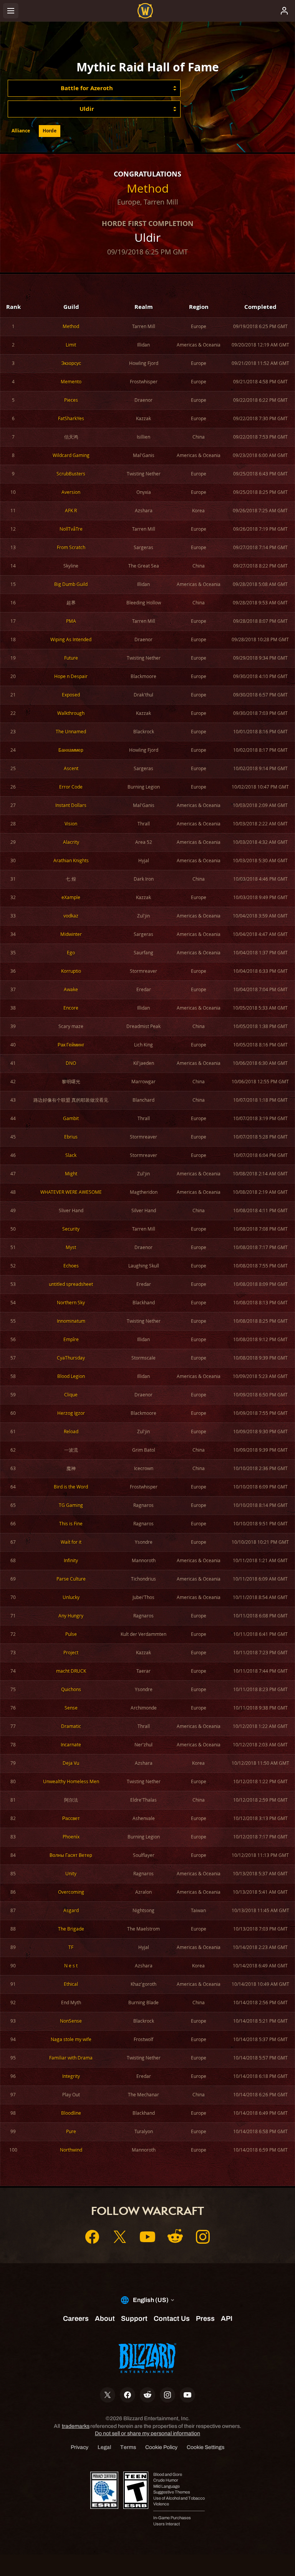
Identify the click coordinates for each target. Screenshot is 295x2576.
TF (71, 1947)
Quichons (71, 1689)
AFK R (71, 511)
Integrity (71, 2076)
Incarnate (71, 1745)
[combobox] (94, 88)
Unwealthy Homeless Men (71, 1781)
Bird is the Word (71, 1487)
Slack (71, 1155)
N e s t (71, 1966)
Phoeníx (71, 1837)
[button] (94, 88)
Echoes (71, 1266)
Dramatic (71, 1726)
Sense (71, 1708)
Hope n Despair (71, 676)
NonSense (71, 2021)
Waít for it (71, 1542)
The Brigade (71, 1929)
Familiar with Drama (71, 2058)
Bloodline (71, 2113)
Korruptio (71, 971)
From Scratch (71, 547)
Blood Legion (71, 1376)
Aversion (71, 492)
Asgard (71, 1910)
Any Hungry (71, 1616)
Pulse (71, 1634)
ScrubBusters (71, 474)
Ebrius (71, 1137)
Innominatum (71, 1321)
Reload (71, 1432)
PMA (71, 621)
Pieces (71, 400)
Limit (71, 345)
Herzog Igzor (71, 1413)
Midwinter (71, 934)
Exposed (71, 695)
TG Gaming (71, 1505)
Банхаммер (71, 750)
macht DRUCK (71, 1671)
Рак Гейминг (71, 1045)
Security (71, 1229)
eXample (71, 897)
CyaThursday (71, 1358)
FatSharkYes (71, 418)
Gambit (71, 1118)
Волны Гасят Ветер (71, 1855)
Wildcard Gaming (71, 455)
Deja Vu (71, 1763)
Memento (71, 382)
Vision (71, 824)
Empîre (71, 1339)
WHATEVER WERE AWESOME (71, 1192)
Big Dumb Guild (71, 584)
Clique (71, 1395)
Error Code (71, 787)
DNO (71, 1063)
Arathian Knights (71, 861)
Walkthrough (71, 713)
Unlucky (71, 1597)
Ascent (71, 768)
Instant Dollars (71, 805)
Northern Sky (71, 1303)
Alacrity (71, 842)
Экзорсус (71, 363)
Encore (71, 1008)
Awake (71, 989)
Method (148, 188)
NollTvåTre (71, 529)
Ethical (71, 1984)
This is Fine (71, 1524)
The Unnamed (71, 732)
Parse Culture (71, 1579)
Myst (71, 1247)
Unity (71, 1874)
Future (71, 658)
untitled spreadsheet (71, 1284)
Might (71, 1174)
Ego (71, 953)
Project (71, 1653)
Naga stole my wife (71, 2039)
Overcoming (71, 1892)
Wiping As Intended (71, 639)
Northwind (71, 2150)
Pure (71, 2131)
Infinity (71, 1560)
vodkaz (71, 916)
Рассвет (71, 1818)
